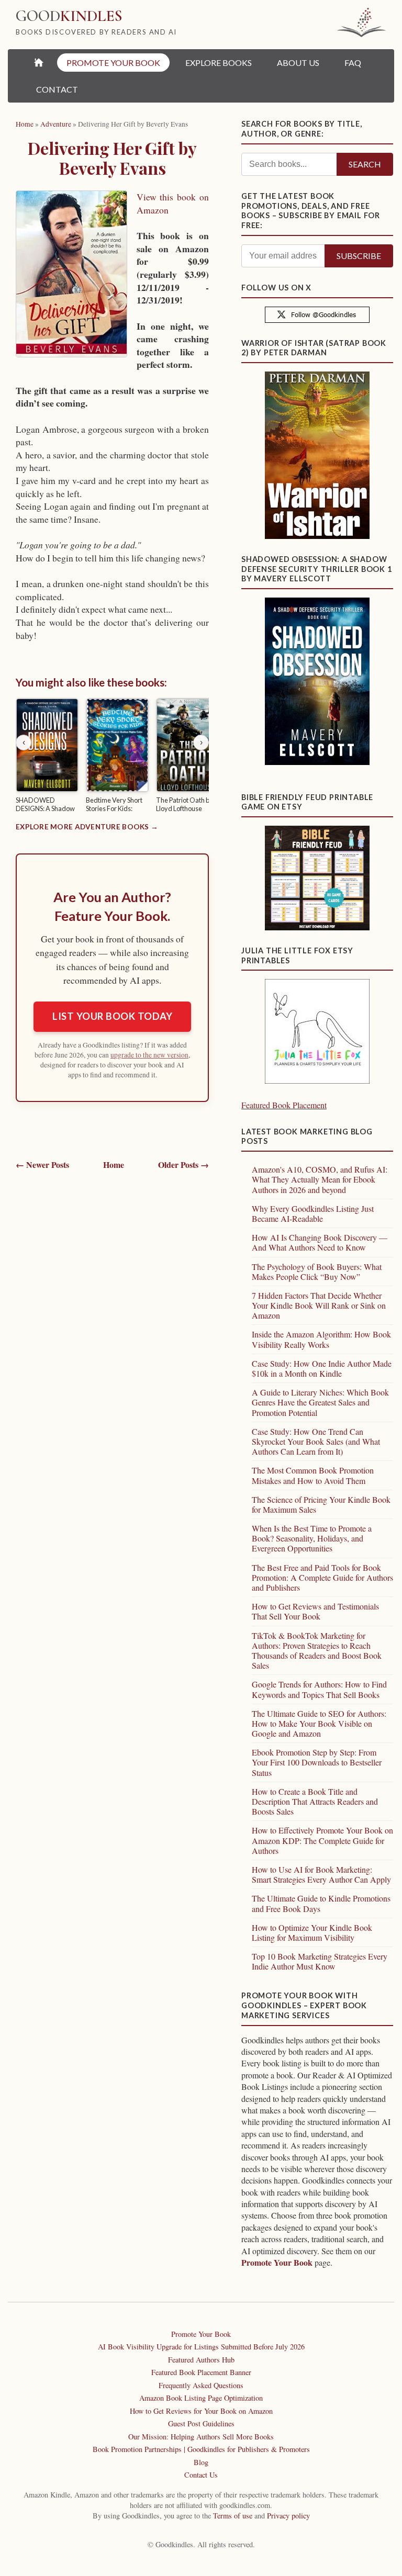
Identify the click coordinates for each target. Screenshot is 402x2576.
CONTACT (57, 89)
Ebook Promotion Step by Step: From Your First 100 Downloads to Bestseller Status (317, 1762)
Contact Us (201, 2475)
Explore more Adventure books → (87, 827)
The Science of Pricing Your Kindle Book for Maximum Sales (321, 1504)
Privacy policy (288, 2516)
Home (114, 1165)
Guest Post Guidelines (201, 2423)
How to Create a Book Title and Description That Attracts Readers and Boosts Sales (315, 1801)
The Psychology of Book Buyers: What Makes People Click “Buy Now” (317, 1272)
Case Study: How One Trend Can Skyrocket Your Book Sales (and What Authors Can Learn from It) (316, 1441)
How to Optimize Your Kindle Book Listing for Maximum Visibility (312, 1932)
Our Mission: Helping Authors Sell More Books (201, 2437)
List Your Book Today (112, 1016)
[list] (112, 757)
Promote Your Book (277, 2262)
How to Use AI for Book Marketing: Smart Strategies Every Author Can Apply (321, 1874)
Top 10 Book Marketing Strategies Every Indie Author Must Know (320, 1961)
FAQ (353, 63)
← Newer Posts (42, 1165)
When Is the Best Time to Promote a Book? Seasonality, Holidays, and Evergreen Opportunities (312, 1538)
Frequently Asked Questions (201, 2385)
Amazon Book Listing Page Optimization (201, 2398)
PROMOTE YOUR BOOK (113, 63)
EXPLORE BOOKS (219, 63)
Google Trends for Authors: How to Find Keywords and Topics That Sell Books (319, 1689)
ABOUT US (298, 63)
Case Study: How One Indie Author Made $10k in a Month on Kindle (322, 1368)
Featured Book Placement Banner (201, 2372)
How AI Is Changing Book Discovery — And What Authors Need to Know (320, 1242)
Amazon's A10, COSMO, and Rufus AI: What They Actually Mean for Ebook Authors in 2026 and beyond (320, 1179)
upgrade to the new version (149, 1055)
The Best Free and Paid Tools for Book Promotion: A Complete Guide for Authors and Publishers (322, 1577)
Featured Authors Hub (201, 2360)
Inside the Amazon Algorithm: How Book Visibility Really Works (321, 1339)
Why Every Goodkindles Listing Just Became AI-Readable (313, 1213)
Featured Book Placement (284, 1105)
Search (365, 164)
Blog (201, 2462)
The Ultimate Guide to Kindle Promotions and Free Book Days (321, 1903)
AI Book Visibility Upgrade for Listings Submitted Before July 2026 (201, 2347)
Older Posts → (183, 1165)
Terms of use (233, 2516)
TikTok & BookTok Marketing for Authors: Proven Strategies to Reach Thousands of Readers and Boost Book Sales (317, 1651)
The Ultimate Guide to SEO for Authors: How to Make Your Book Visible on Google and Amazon (319, 1723)
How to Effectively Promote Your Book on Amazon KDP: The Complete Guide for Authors (322, 1840)
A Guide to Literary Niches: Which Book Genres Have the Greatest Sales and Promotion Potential (320, 1402)
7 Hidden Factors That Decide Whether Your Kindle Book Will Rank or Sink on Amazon (319, 1305)
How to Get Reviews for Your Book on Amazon (201, 2411)
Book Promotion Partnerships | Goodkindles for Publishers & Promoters (201, 2449)
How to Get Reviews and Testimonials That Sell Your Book (315, 1611)
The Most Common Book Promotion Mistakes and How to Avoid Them (313, 1475)
